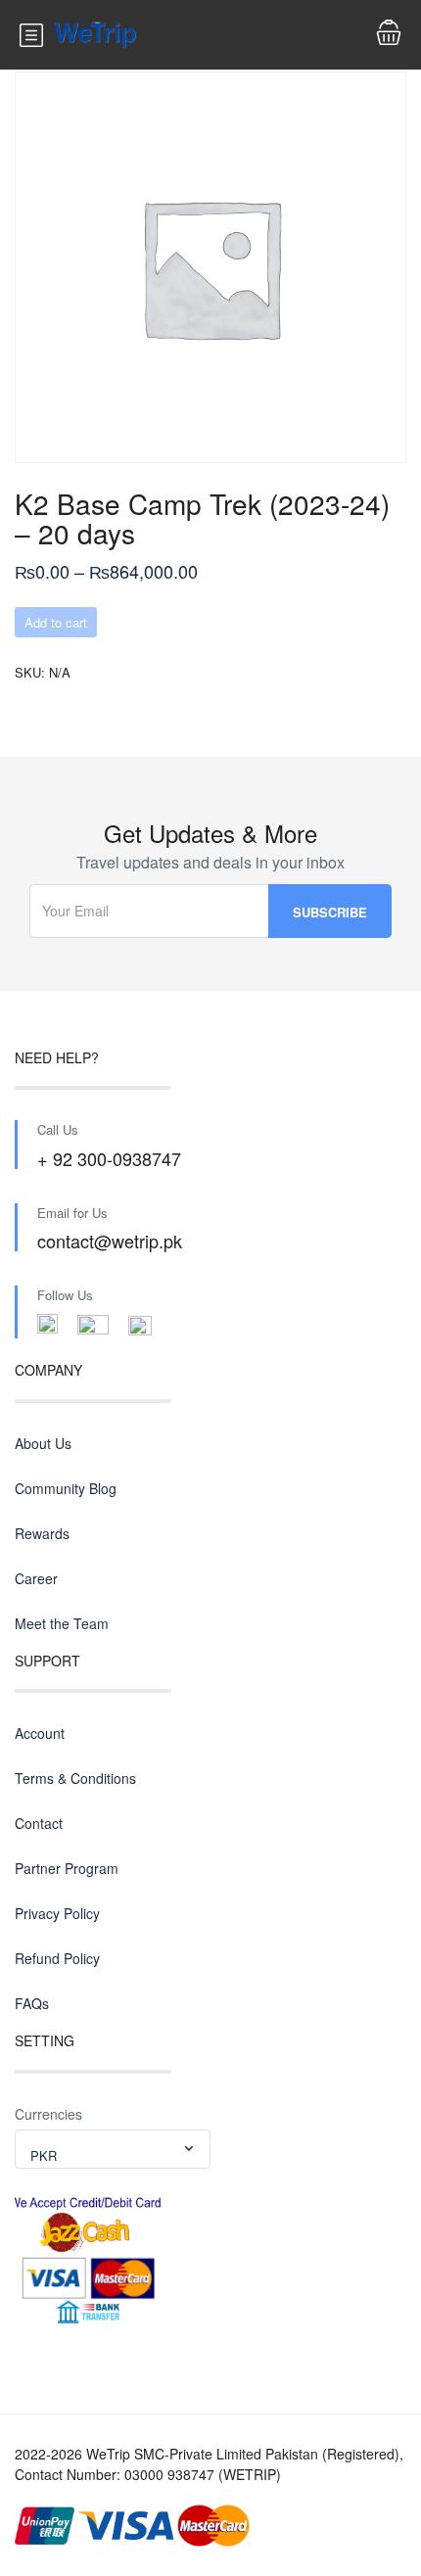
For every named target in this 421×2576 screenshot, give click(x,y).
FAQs (32, 2003)
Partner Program (67, 1868)
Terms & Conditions (75, 1778)
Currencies (48, 2114)
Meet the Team (62, 1623)
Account (40, 1733)
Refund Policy (57, 1958)
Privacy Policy (57, 1913)
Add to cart (56, 622)
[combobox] (113, 2149)
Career (36, 1578)
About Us (43, 1443)
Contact (39, 1823)
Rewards (42, 1533)
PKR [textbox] (44, 2155)
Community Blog (66, 1488)
